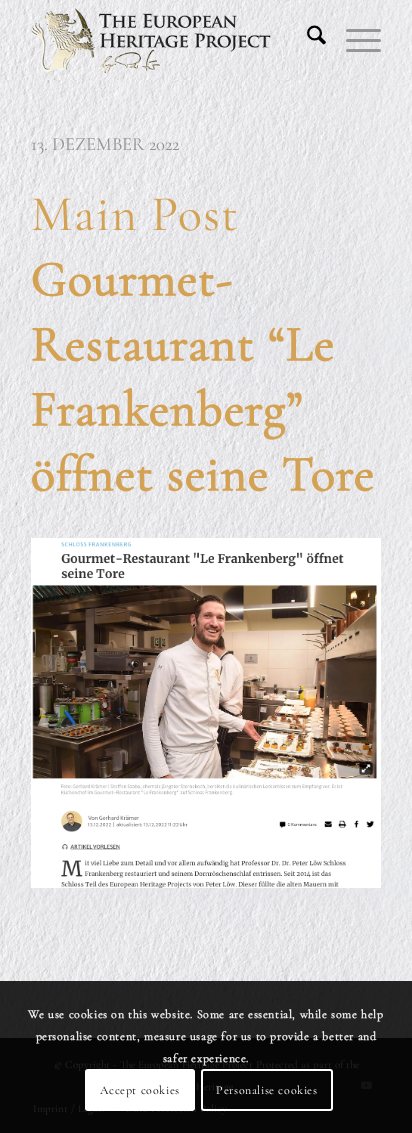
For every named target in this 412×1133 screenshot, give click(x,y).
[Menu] (353, 40)
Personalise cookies (266, 1090)
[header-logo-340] (171, 40)
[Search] (306, 40)
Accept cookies (139, 1090)
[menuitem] (306, 40)
